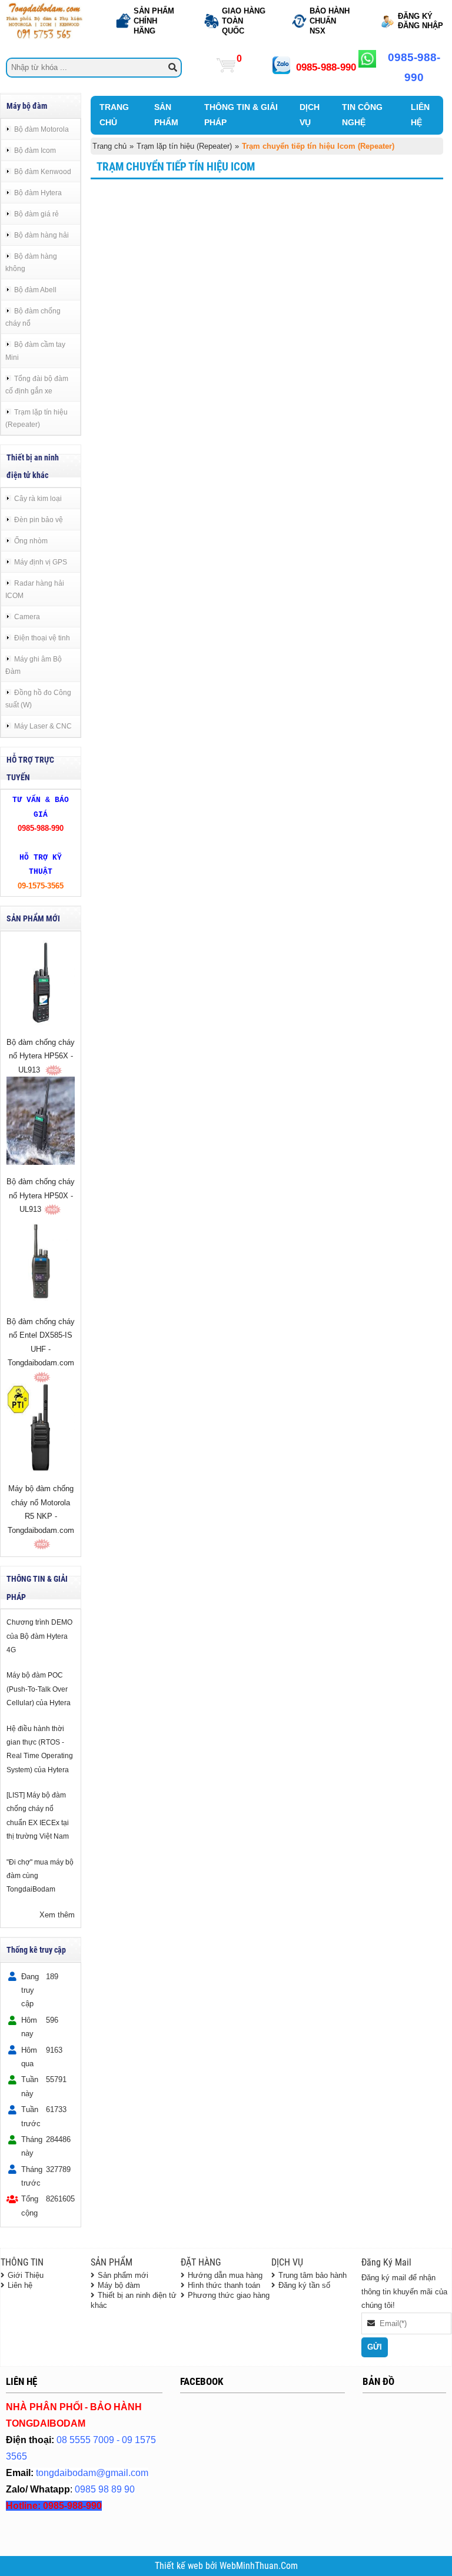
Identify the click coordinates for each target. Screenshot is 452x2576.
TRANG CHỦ (114, 115)
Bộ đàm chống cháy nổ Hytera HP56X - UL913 (41, 1056)
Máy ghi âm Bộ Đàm (34, 665)
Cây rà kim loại (38, 498)
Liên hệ (20, 2285)
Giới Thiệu (26, 2275)
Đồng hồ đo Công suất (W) (38, 699)
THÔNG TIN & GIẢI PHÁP (241, 115)
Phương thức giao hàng (229, 2295)
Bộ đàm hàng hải (41, 235)
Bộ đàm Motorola (41, 129)
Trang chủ (109, 146)
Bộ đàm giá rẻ (36, 214)
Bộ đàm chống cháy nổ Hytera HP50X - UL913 (41, 1195)
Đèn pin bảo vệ (39, 519)
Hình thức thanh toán (224, 2285)
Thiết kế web (180, 2566)
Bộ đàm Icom (35, 150)
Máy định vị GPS (41, 562)
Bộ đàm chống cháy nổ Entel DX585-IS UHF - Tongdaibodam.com (41, 1342)
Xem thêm (57, 1915)
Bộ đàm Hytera (38, 193)
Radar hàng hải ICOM (35, 589)
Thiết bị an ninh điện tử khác (134, 2300)
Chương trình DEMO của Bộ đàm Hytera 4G (39, 1636)
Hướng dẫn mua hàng (225, 2275)
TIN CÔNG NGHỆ (362, 115)
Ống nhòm (31, 541)
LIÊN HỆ (420, 115)
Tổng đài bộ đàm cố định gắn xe (37, 385)
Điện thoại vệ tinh (42, 638)
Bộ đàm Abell (35, 290)
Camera (27, 617)
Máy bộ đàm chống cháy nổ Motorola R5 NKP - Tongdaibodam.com (41, 1509)
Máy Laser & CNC (43, 726)
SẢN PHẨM (166, 115)
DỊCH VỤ (310, 115)
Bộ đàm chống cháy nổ (33, 317)
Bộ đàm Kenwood (43, 171)
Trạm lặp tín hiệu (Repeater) (36, 418)
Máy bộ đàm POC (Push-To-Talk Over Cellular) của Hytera (39, 1689)
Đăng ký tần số (304, 2285)
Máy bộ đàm (119, 2285)
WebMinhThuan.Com (259, 2566)
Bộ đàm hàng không (31, 262)
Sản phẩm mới (123, 2275)
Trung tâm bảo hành (313, 2275)
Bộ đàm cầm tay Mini (35, 350)
